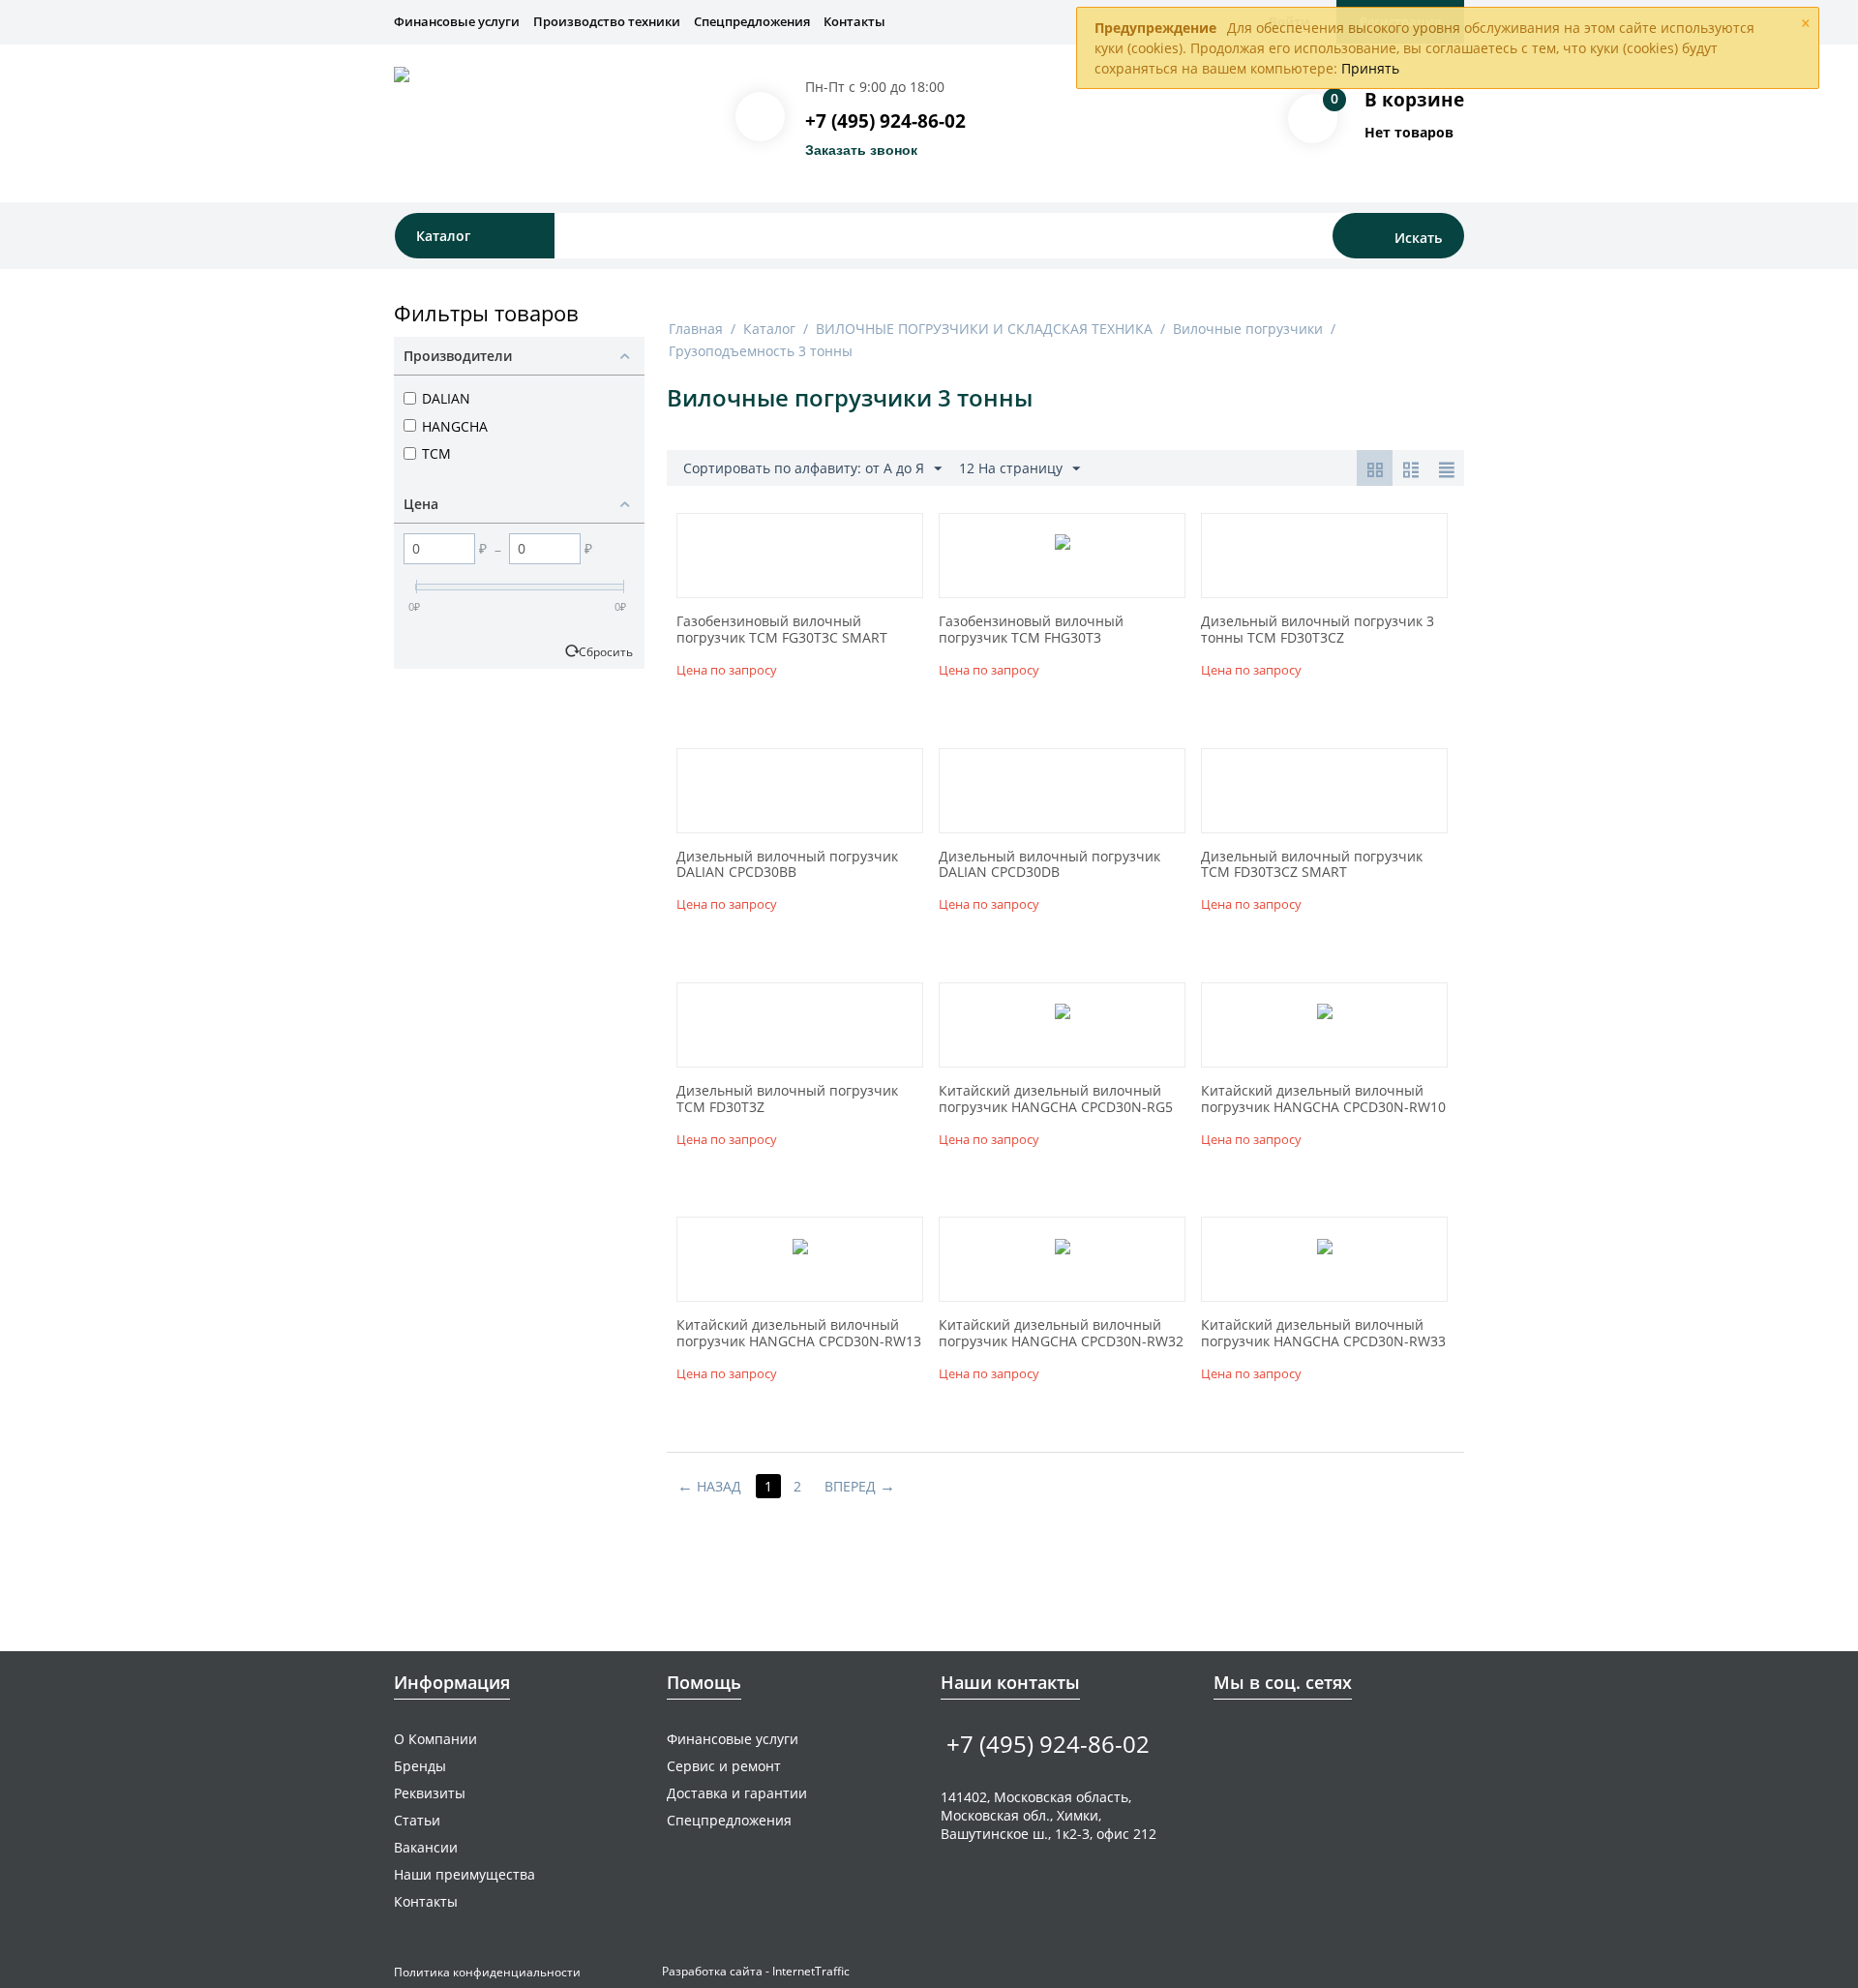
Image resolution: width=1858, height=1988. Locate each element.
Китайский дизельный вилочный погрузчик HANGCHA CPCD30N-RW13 (799, 1334)
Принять (1370, 68)
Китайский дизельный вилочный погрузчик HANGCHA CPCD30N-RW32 (1061, 1334)
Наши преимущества (464, 1874)
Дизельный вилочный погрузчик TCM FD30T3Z (787, 1099)
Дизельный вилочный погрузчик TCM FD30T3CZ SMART (1312, 865)
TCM (436, 453)
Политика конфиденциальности (487, 1972)
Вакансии (426, 1847)
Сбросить (606, 651)
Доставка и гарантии (737, 1793)
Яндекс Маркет (1345, 1738)
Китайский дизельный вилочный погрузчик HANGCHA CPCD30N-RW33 (1323, 1334)
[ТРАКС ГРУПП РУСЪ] (553, 119)
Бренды (420, 1766)
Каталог (769, 329)
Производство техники (607, 21)
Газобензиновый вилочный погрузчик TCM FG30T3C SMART (782, 630)
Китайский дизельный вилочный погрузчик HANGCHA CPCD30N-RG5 (1056, 1099)
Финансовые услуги (457, 21)
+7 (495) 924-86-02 (885, 121)
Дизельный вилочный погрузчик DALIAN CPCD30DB (1049, 865)
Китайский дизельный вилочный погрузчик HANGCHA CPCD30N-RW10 (1323, 1099)
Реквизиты (430, 1793)
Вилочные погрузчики (1248, 329)
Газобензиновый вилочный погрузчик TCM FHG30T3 (1031, 630)
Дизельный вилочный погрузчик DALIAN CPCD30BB (787, 865)
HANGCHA (455, 426)
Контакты (854, 21)
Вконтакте (1225, 1738)
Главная (696, 329)
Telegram (1285, 1738)
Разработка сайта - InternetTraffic (756, 1971)
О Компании (435, 1739)
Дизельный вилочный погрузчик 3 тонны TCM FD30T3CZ (1318, 630)
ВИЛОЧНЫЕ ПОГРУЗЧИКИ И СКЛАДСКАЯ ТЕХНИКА (984, 329)
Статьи (417, 1820)
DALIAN (446, 398)
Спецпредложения (752, 21)
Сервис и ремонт (724, 1766)
